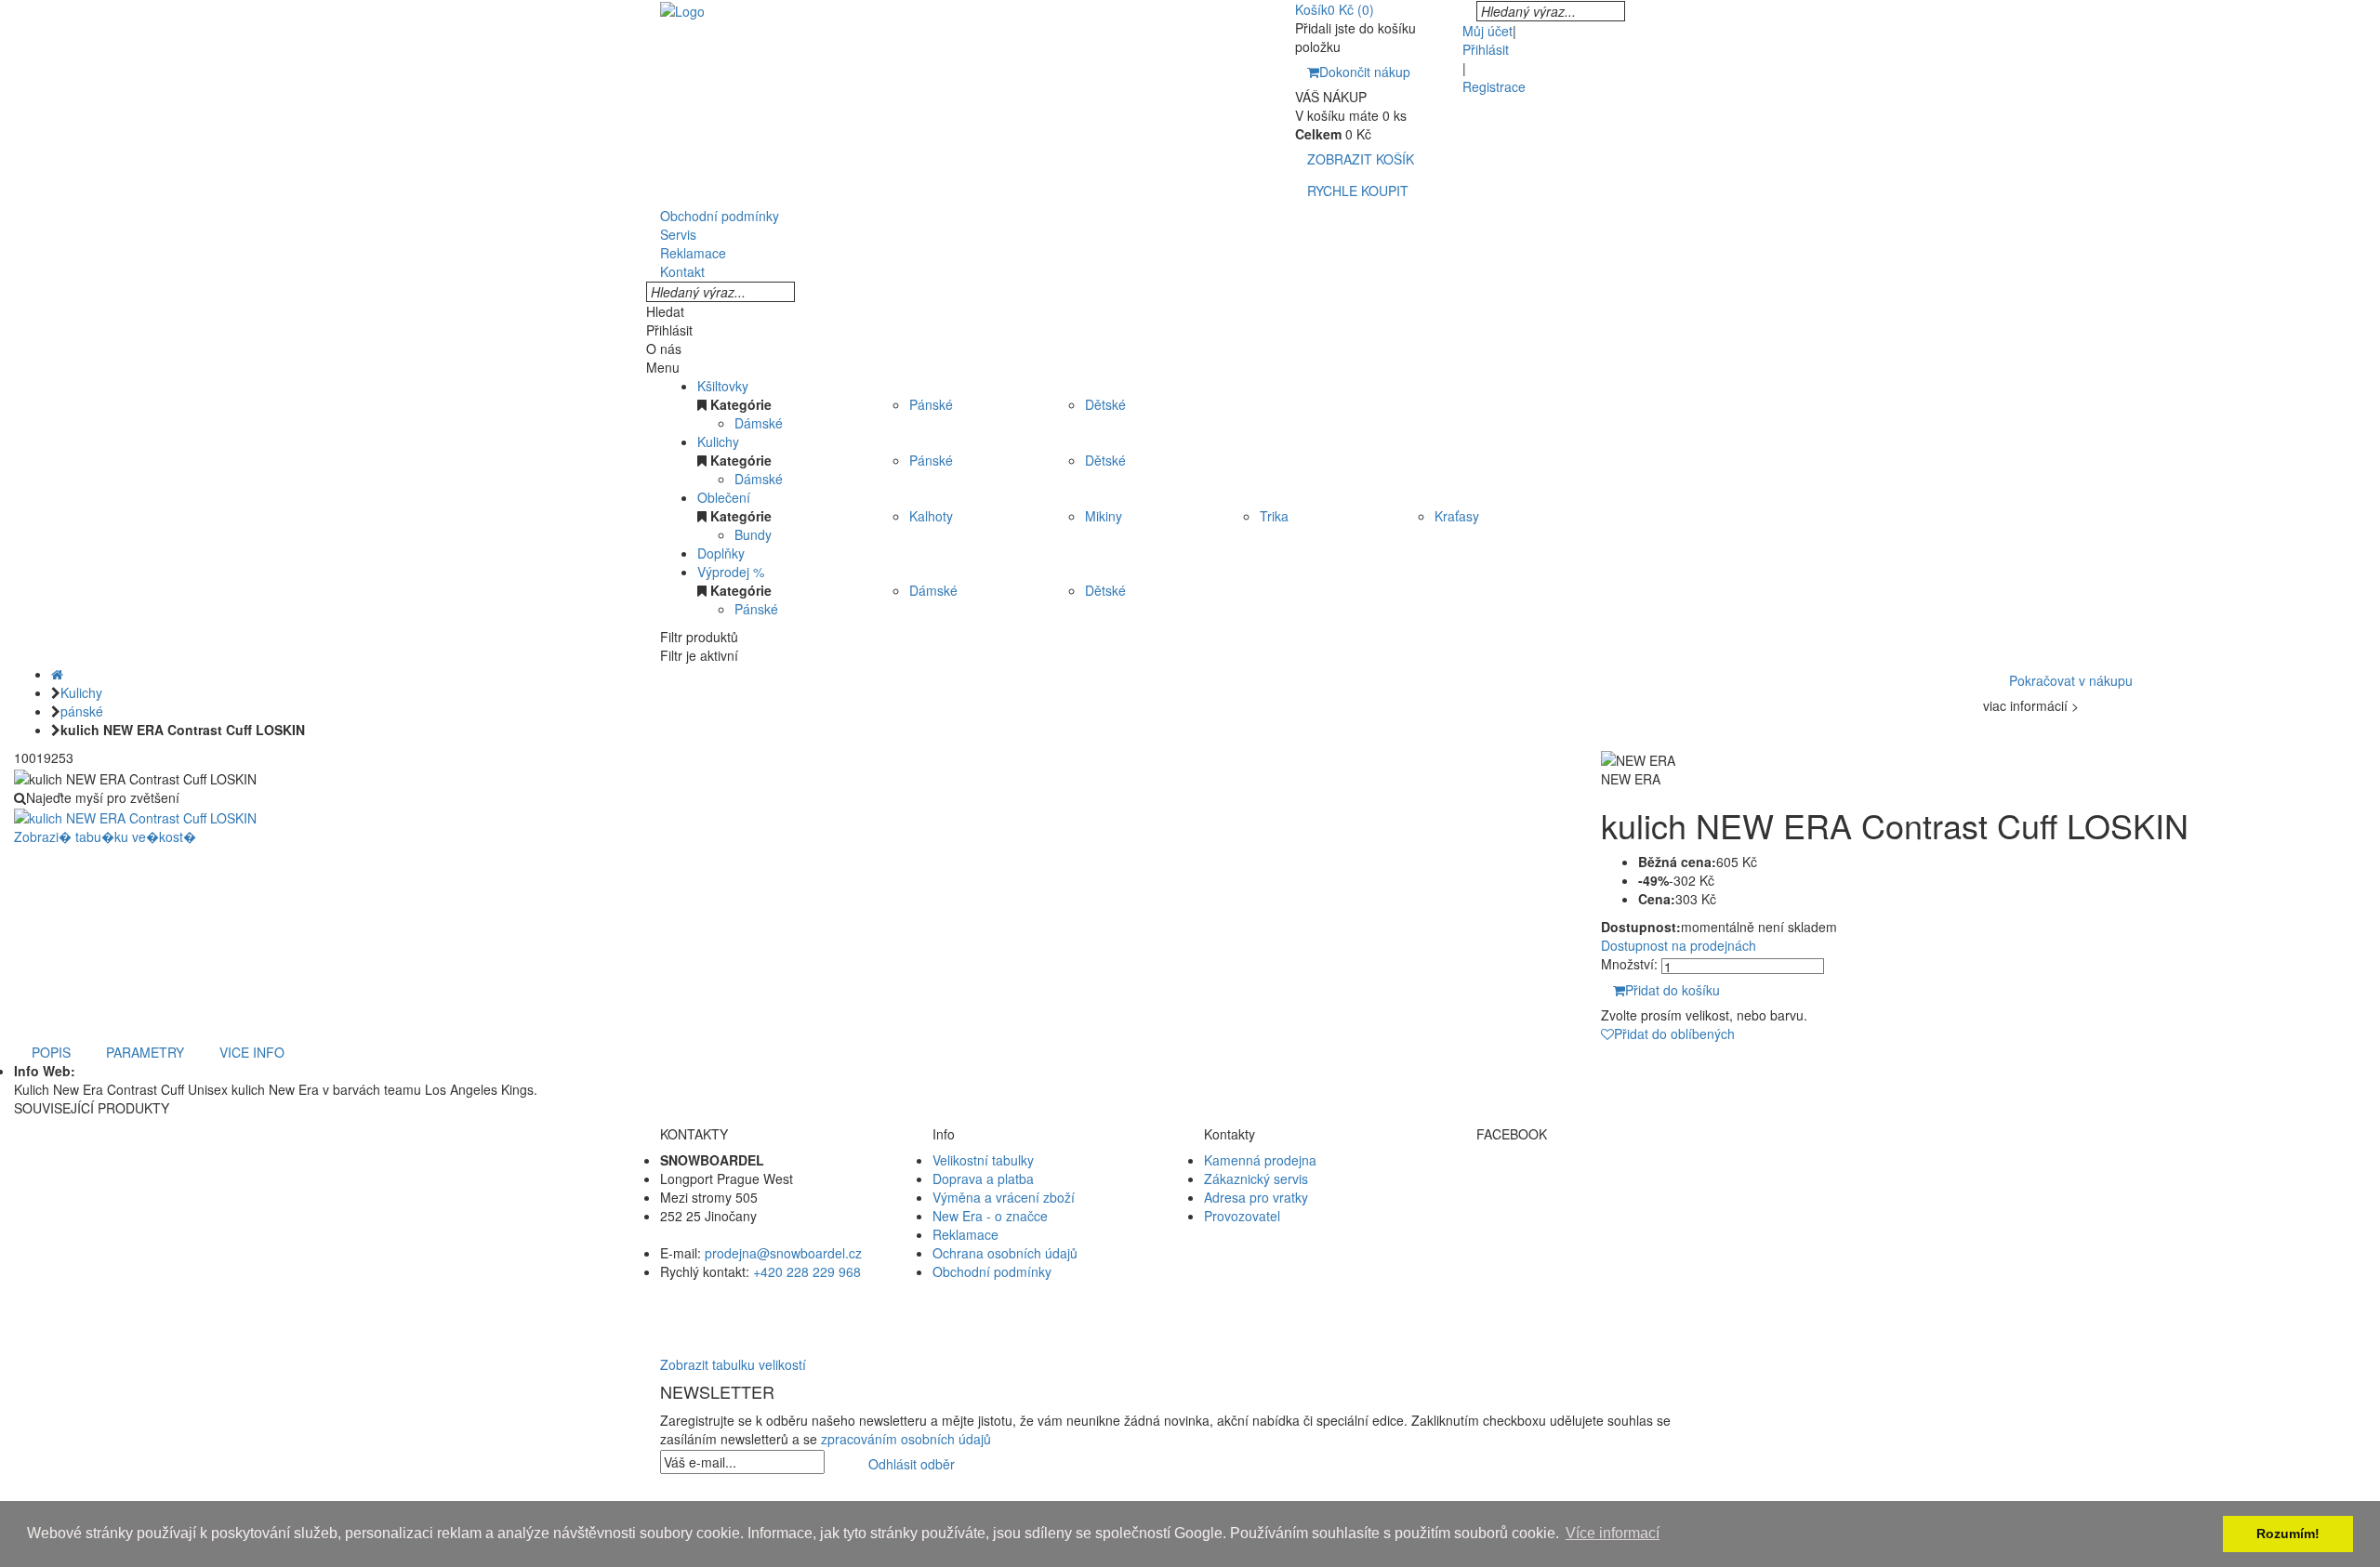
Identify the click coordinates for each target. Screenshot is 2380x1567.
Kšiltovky (723, 386)
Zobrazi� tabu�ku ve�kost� (105, 836)
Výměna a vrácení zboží (1004, 1197)
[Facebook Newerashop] (1599, 1179)
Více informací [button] (1613, 1533)
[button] (1190, 1309)
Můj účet (1487, 31)
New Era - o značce (990, 1216)
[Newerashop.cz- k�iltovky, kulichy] (682, 9)
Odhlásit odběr (912, 1464)
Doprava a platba (983, 1179)
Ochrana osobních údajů (1005, 1253)
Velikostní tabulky (983, 1160)
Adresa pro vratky (1256, 1197)
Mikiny (1104, 516)
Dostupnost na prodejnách (1679, 945)
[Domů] (57, 674)
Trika (1274, 516)
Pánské (931, 404)
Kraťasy (1457, 516)
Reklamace (965, 1234)
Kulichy (718, 441)
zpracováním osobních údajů (906, 1439)
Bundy (753, 534)
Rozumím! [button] (2288, 1534)
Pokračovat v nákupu (2071, 680)
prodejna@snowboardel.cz (783, 1253)
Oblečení (724, 497)
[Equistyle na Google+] (1599, 1216)
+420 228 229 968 (807, 1271)
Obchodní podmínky (992, 1271)
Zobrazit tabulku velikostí (733, 1364)
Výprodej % (731, 572)
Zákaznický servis (1256, 1179)
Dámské (759, 423)
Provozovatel (1242, 1216)
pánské (82, 711)
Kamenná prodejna (1260, 1160)
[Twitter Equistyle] (1599, 1197)
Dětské (1105, 404)
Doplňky (721, 553)
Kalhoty (931, 516)
